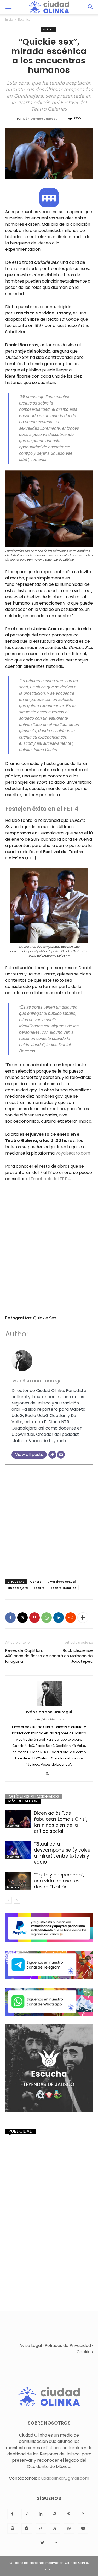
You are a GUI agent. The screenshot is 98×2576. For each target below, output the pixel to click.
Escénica (24, 19)
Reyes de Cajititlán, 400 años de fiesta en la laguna (27, 1656)
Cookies (85, 2352)
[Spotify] (13, 2528)
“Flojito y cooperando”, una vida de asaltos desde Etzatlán (59, 1881)
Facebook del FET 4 (51, 1179)
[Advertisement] (49, 1520)
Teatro (39, 1588)
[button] (8, 7)
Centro (36, 1582)
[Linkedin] (59, 1618)
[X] (22, 1618)
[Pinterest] (34, 1618)
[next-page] (17, 1900)
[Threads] (56, 2543)
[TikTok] (41, 2528)
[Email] (61, 1455)
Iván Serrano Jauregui (41, 119)
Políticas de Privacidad (68, 2346)
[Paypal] (55, 2514)
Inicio (9, 19)
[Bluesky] (42, 2543)
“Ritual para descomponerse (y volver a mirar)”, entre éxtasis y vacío (63, 1853)
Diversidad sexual (61, 1582)
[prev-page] (8, 1900)
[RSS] (83, 2514)
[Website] (52, 1455)
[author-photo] (49, 1694)
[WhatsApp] (47, 1618)
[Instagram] (27, 2514)
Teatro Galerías (63, 1588)
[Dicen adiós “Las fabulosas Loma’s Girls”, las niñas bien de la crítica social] (18, 1819)
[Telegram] (27, 2528)
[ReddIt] (71, 1618)
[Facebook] (10, 1618)
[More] (83, 1618)
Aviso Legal (31, 2346)
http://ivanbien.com (49, 1719)
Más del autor (23, 1801)
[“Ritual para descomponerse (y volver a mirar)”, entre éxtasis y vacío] (18, 1850)
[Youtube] (83, 2528)
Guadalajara (18, 1588)
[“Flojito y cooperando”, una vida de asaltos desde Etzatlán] (18, 1881)
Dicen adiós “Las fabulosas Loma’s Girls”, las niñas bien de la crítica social (60, 1822)
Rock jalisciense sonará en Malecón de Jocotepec (71, 1656)
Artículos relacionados (34, 1796)
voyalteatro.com (73, 1153)
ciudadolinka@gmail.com (64, 2478)
